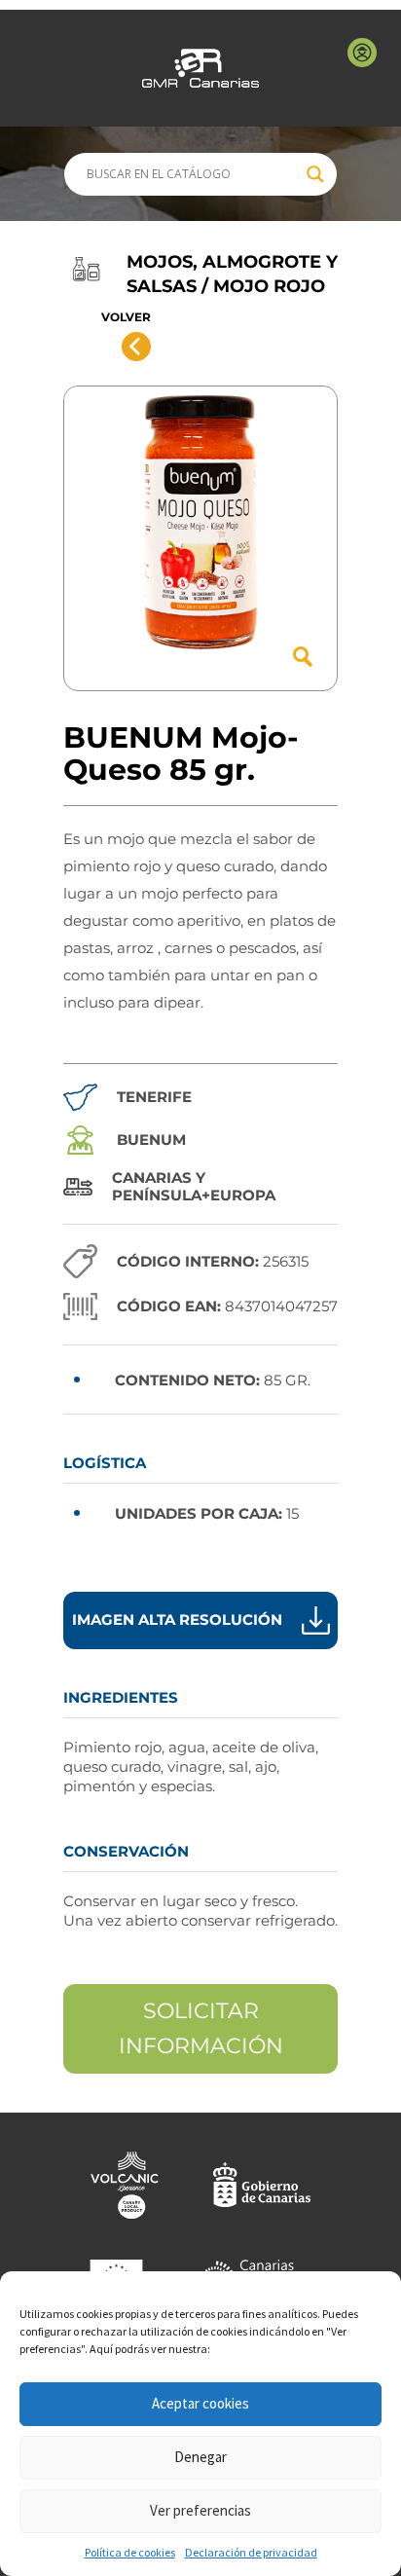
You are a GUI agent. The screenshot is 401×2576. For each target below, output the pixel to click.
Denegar (200, 2457)
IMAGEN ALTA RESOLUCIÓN (177, 1619)
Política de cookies (130, 2552)
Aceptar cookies (200, 2403)
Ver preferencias (200, 2510)
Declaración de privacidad (251, 2552)
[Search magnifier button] (315, 174)
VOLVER (126, 317)
